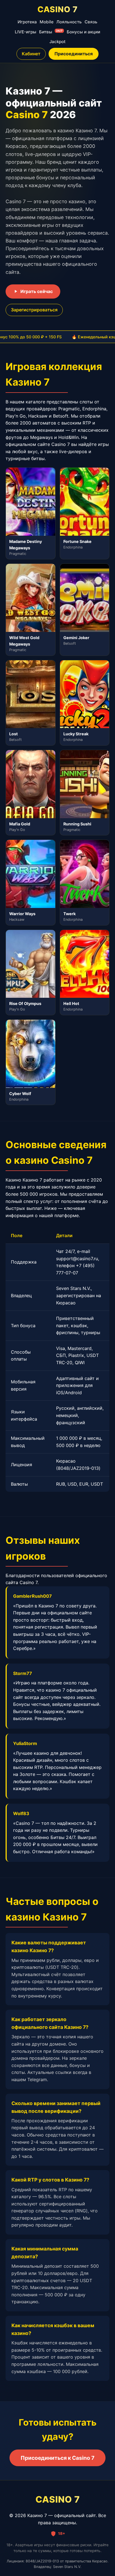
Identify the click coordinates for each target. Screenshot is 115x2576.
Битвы (51, 32)
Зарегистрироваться (34, 310)
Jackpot (57, 42)
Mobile (47, 22)
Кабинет (31, 54)
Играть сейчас (37, 291)
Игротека (27, 22)
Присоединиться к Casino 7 (57, 2458)
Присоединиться (74, 54)
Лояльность (69, 22)
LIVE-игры (26, 32)
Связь (91, 22)
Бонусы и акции (83, 32)
